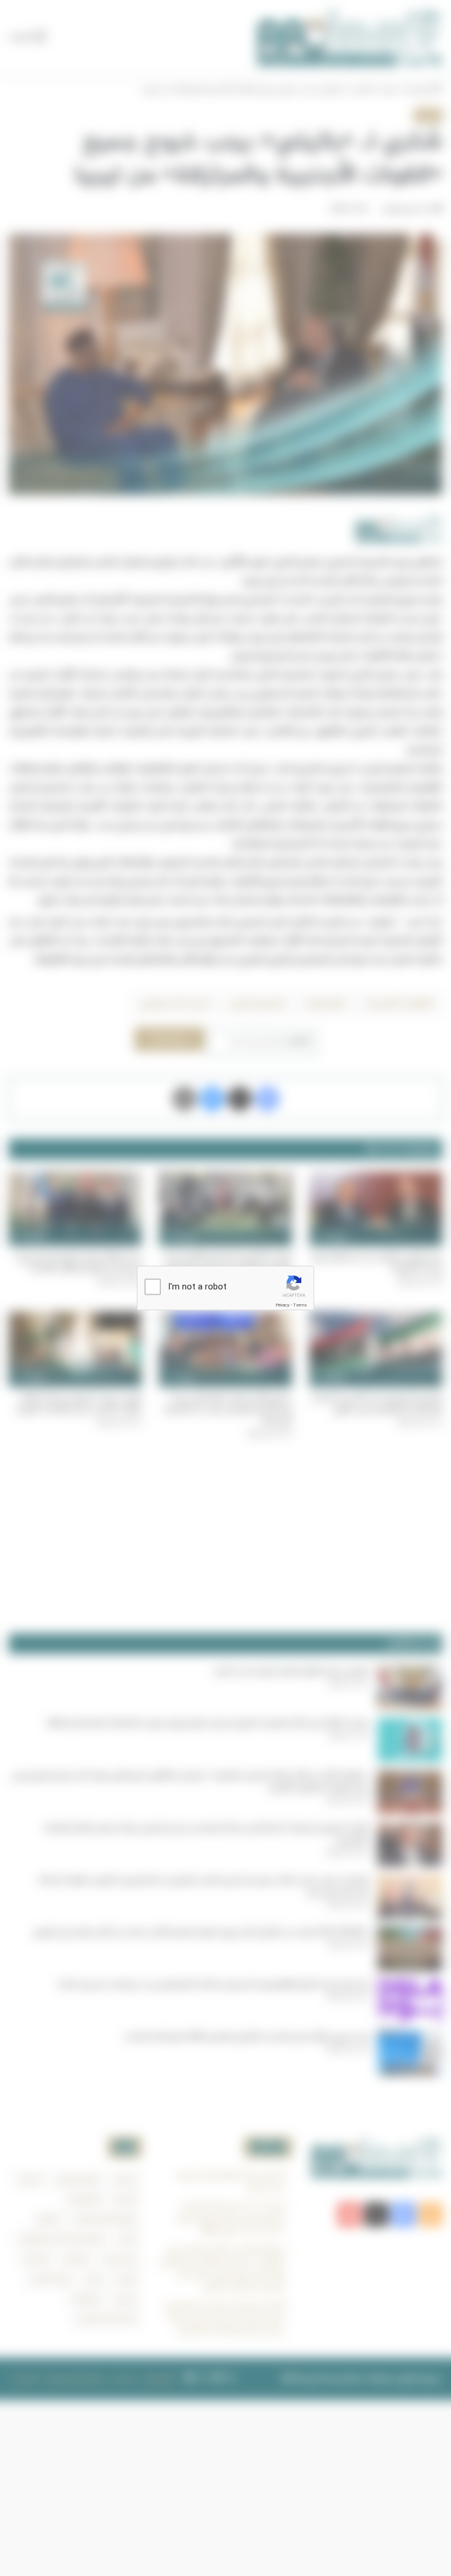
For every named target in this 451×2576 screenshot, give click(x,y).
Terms (300, 1305)
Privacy (282, 1305)
